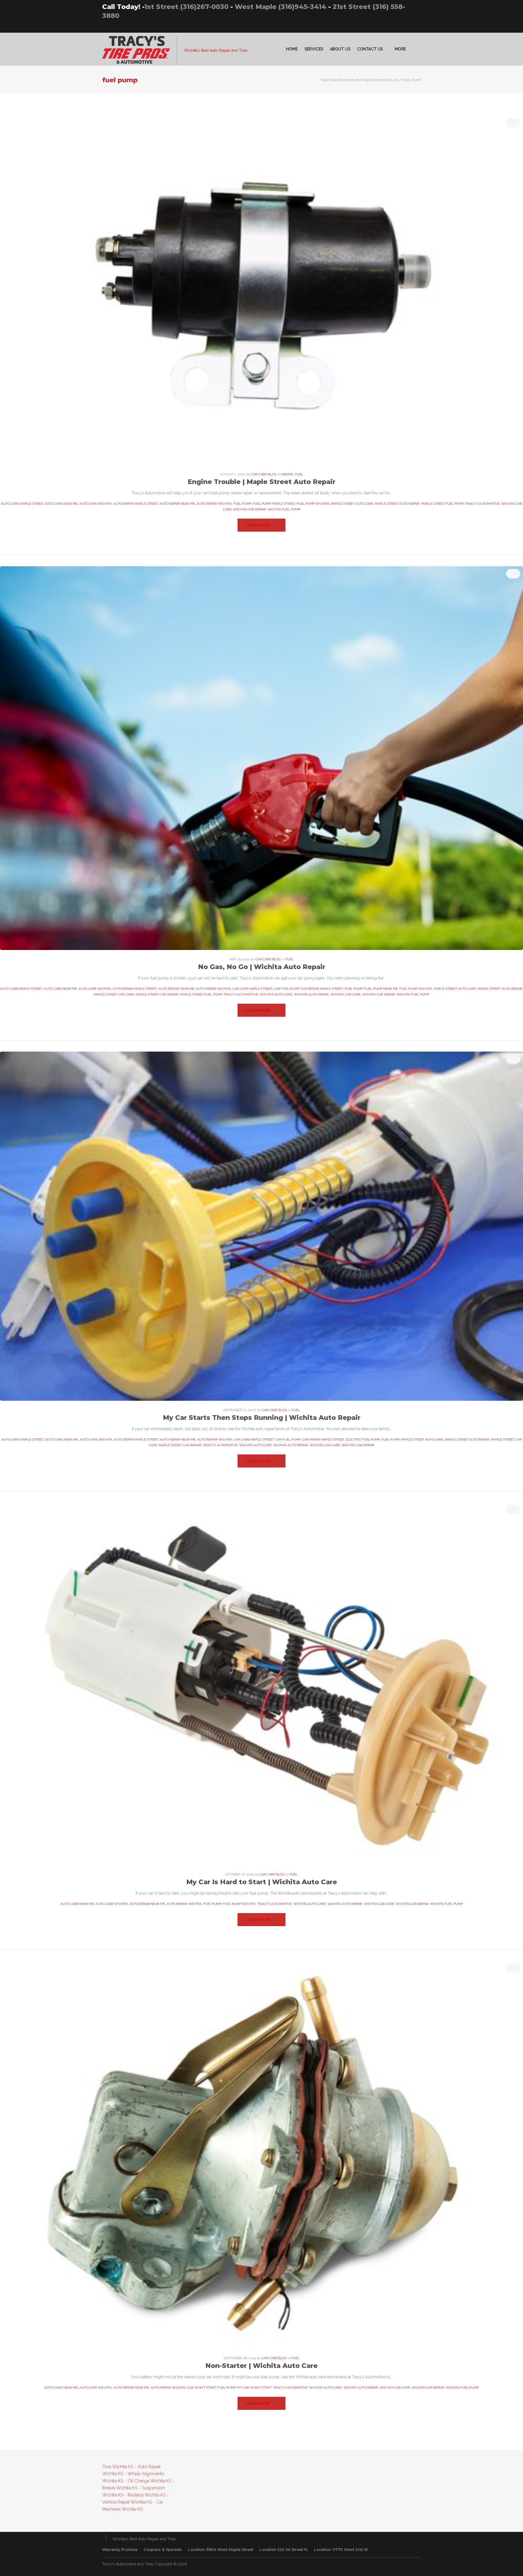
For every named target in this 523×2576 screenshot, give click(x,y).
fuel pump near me (381, 989)
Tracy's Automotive (482, 504)
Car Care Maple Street (252, 989)
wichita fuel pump (284, 509)
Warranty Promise (120, 2550)
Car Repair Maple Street (322, 989)
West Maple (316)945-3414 (281, 7)
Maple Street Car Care (114, 994)
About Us (340, 49)
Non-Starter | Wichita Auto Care (261, 2366)
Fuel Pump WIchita (313, 504)
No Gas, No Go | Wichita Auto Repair (262, 967)
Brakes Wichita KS (120, 2488)
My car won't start (254, 2388)
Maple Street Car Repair (157, 994)
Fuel (299, 474)
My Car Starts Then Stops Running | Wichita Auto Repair (262, 1418)
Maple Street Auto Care (352, 504)
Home (292, 49)
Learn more (258, 525)
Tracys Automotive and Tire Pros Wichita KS (359, 80)
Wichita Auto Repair (311, 994)
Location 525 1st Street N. (284, 2550)
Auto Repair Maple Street (136, 504)
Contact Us (370, 49)
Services (314, 49)
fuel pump (242, 504)
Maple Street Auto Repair (397, 504)
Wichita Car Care (346, 994)
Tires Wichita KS (118, 2467)
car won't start (201, 2388)
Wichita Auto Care (276, 994)
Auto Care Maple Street (22, 504)
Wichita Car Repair (250, 509)
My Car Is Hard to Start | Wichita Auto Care (262, 1882)
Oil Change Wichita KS (150, 2481)
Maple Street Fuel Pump (442, 504)
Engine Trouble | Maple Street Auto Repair (261, 482)
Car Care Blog (264, 474)
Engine (287, 474)
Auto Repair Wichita (214, 504)
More (400, 49)
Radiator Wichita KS (147, 2495)
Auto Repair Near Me (177, 504)
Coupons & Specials (163, 2550)
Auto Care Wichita (95, 504)
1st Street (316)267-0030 (186, 7)
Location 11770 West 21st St (341, 2550)
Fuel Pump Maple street (274, 504)
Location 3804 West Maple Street (221, 2550)
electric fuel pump (363, 1439)
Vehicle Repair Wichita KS (127, 2502)
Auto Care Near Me (61, 504)
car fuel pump (286, 989)
